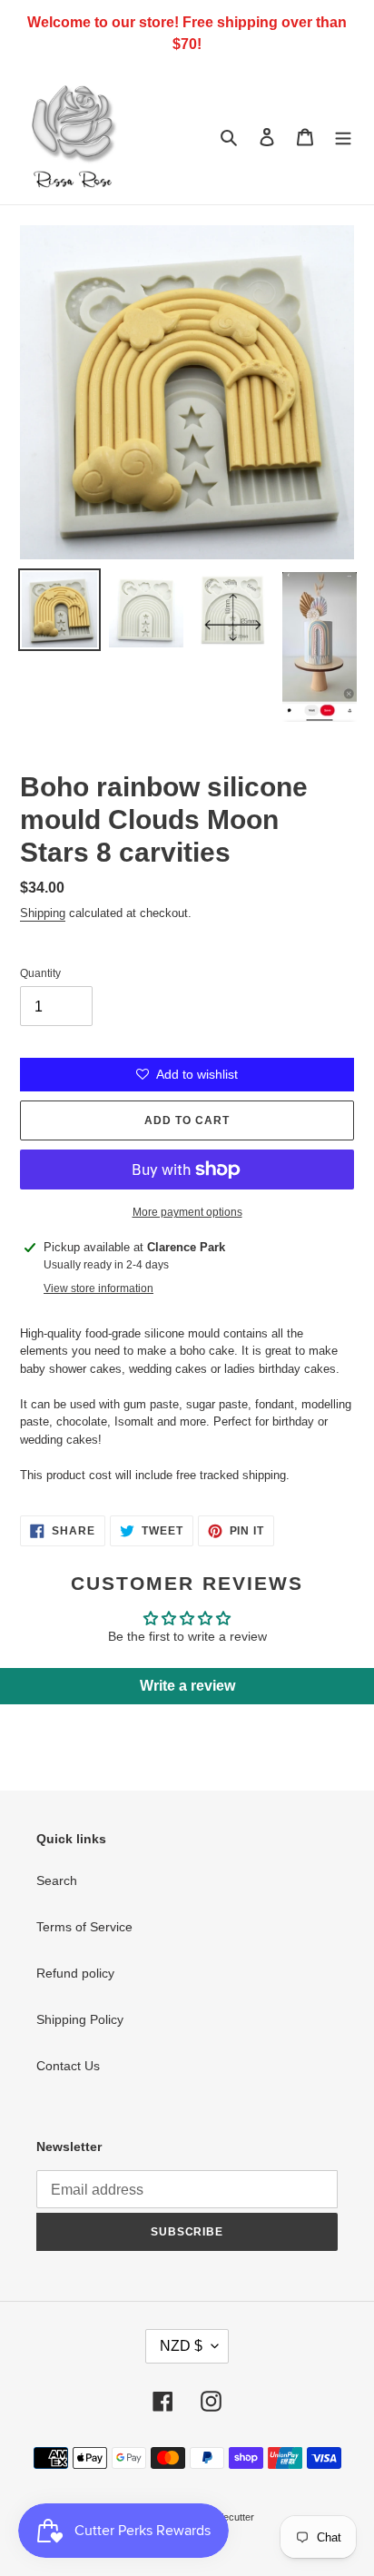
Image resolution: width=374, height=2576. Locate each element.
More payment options (187, 1212)
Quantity (40, 973)
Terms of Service (84, 1927)
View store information (98, 1288)
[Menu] (343, 136)
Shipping (43, 913)
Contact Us (68, 2066)
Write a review (187, 1686)
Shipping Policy (80, 2019)
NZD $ (181, 2346)
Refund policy (75, 1973)
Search (57, 1880)
